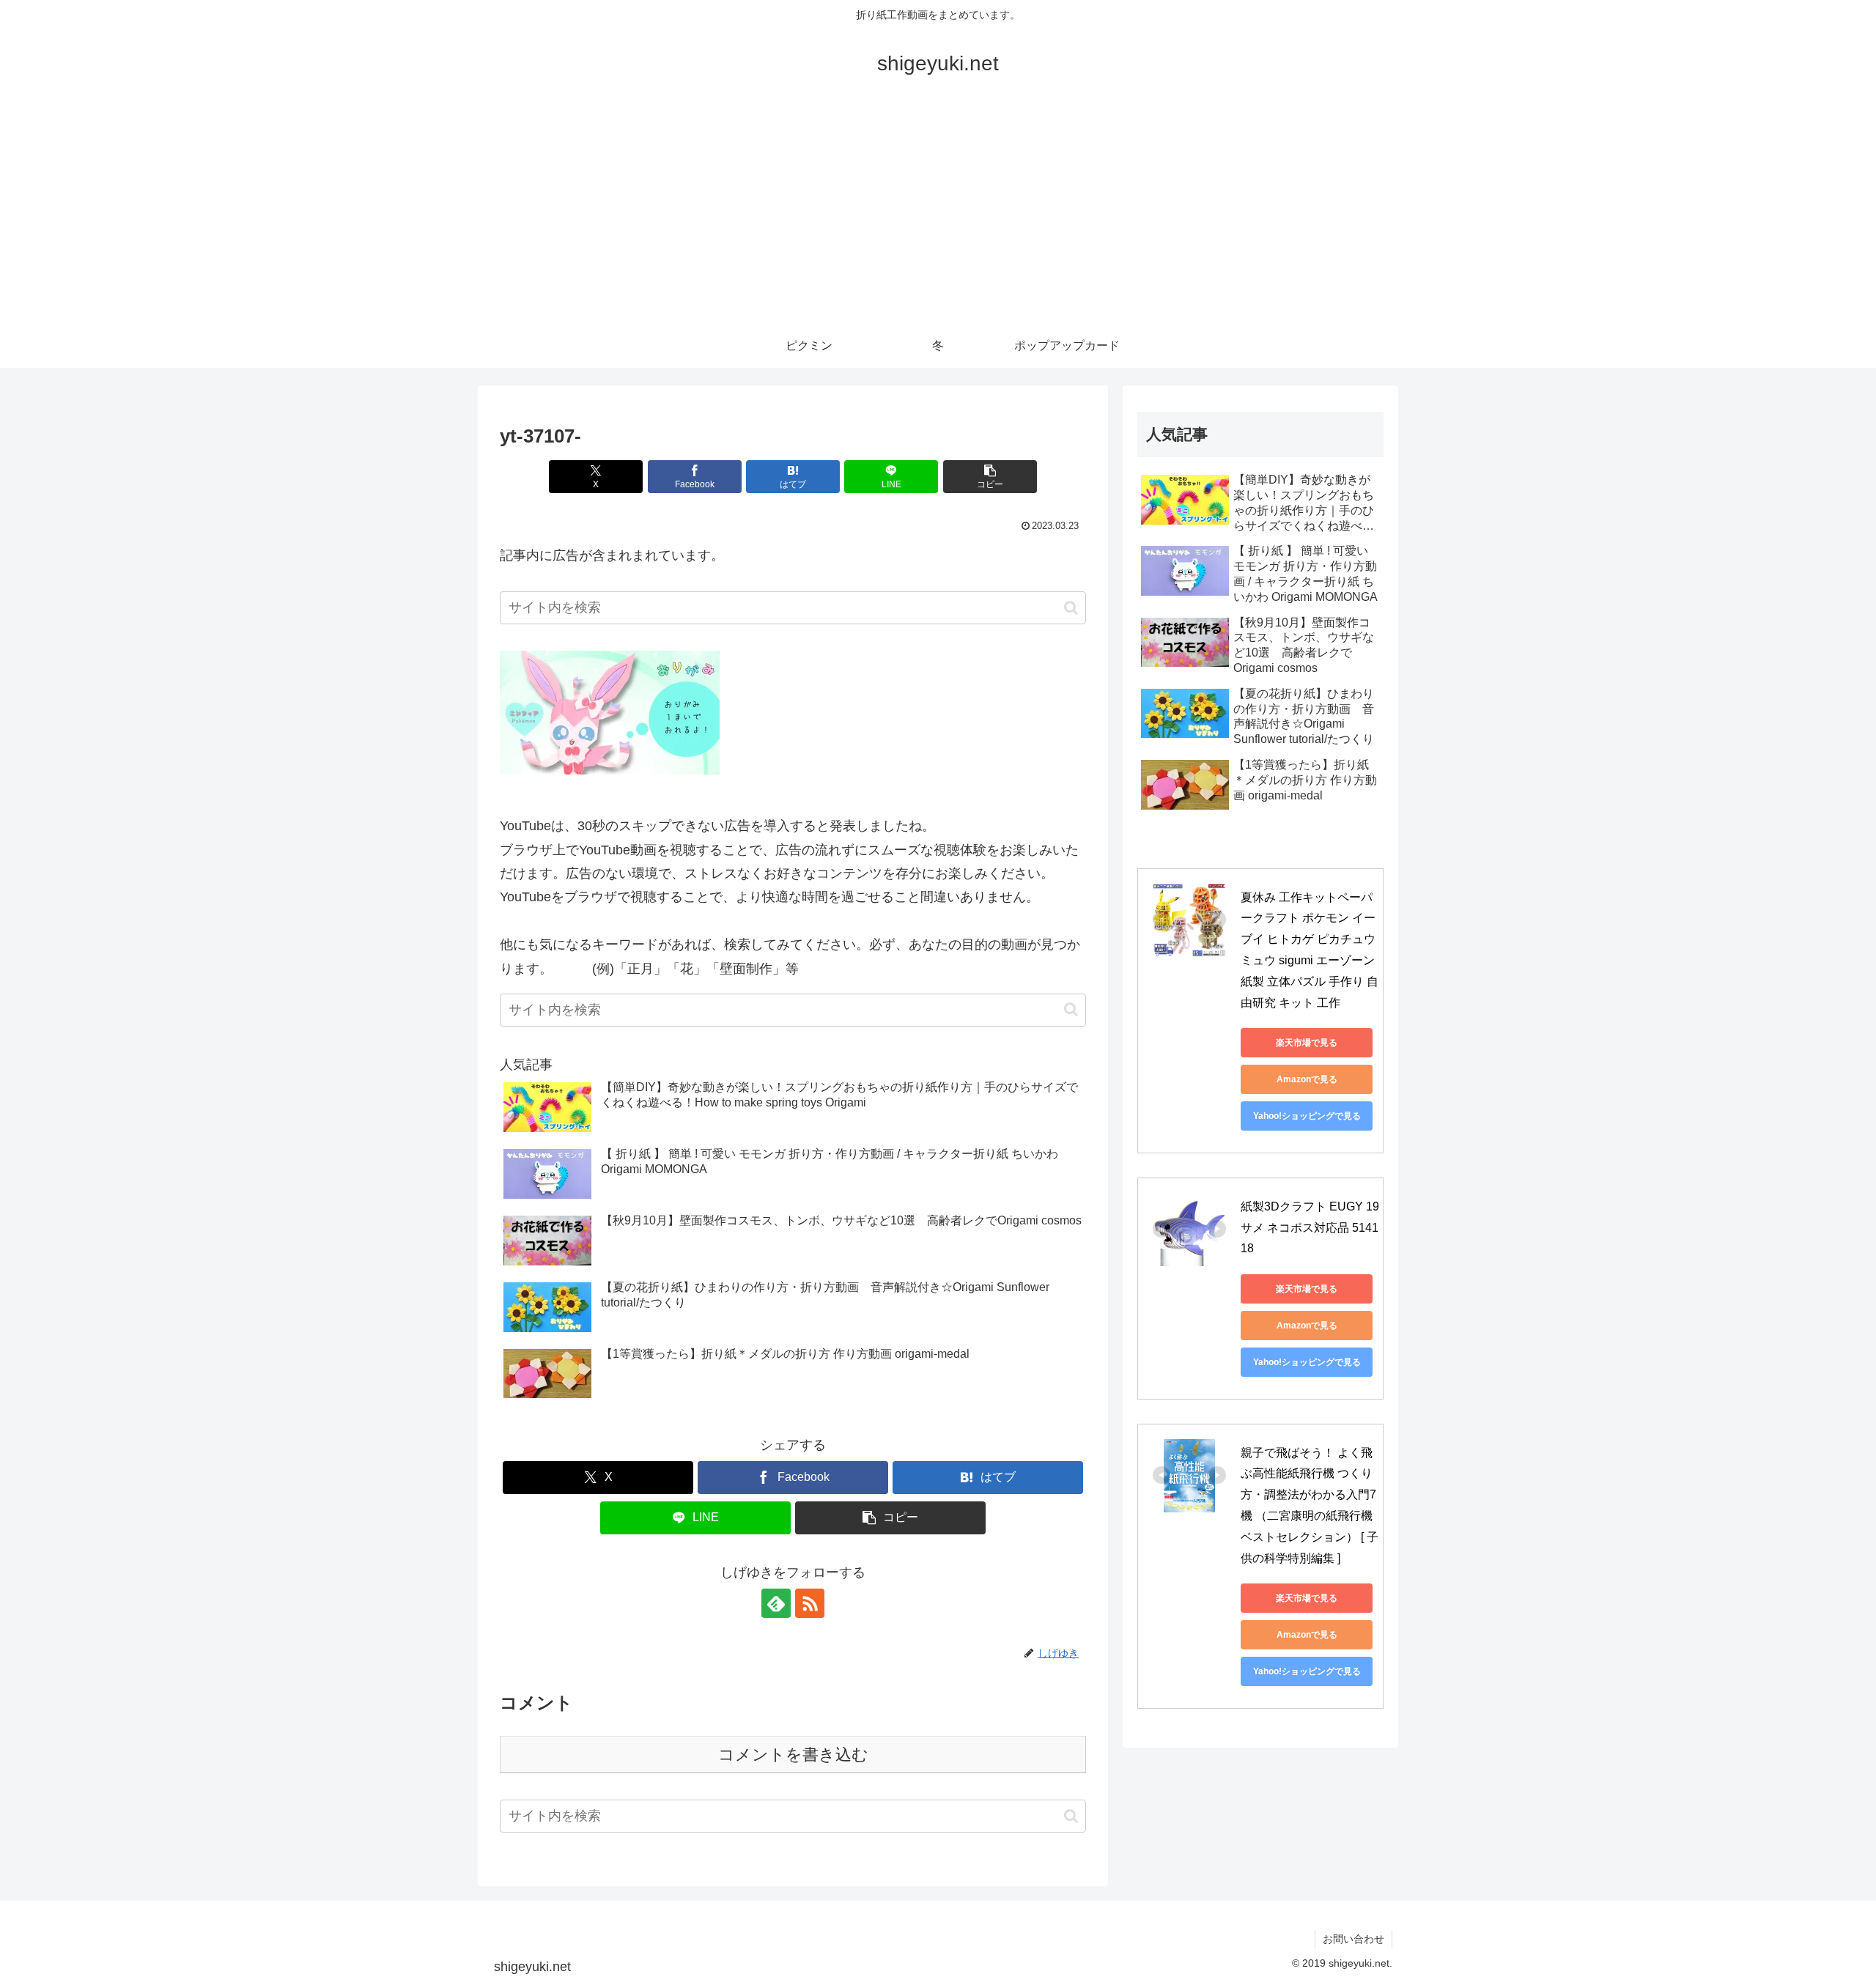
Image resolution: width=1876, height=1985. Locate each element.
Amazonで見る (1307, 1079)
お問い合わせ (1354, 1939)
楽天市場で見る (1307, 1043)
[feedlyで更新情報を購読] (776, 1603)
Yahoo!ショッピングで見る (1307, 1116)
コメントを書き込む (793, 1755)
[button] (990, 477)
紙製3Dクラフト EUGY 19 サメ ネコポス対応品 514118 (1311, 1228)
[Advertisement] (938, 214)
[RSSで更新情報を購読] (810, 1603)
